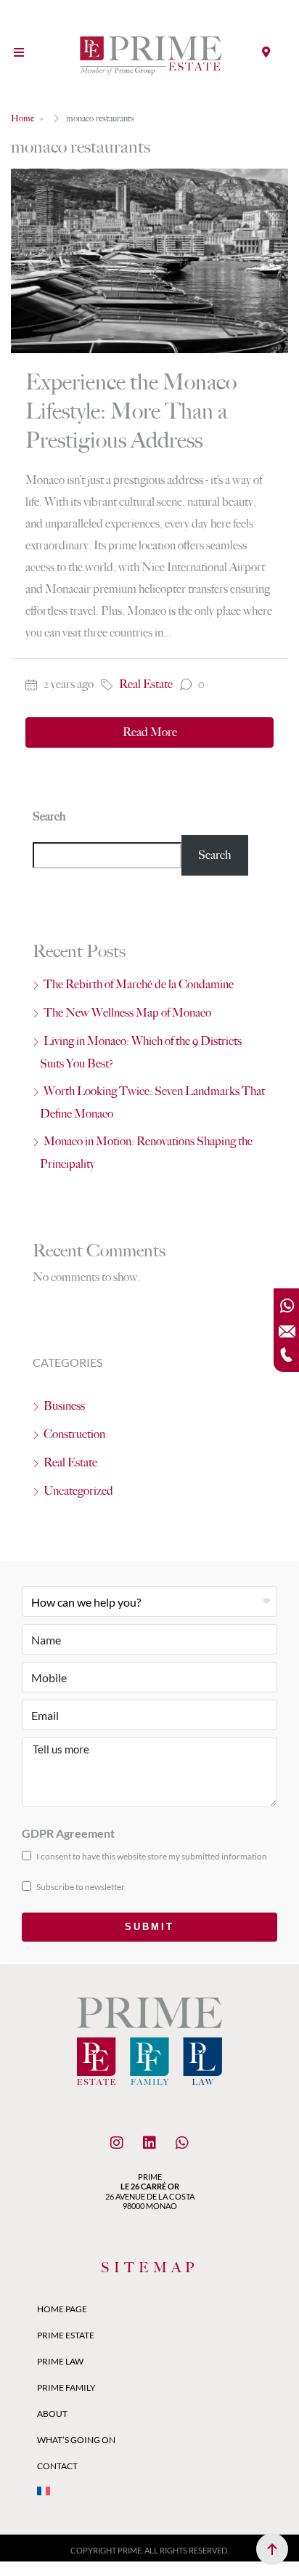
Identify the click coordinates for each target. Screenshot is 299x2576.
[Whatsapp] (182, 2143)
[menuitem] (149, 2492)
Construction (74, 1434)
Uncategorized (78, 1491)
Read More (150, 732)
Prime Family (66, 2387)
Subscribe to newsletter (80, 1887)
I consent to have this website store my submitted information (151, 1856)
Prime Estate (66, 2335)
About (52, 2414)
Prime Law (60, 2361)
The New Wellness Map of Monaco (127, 1013)
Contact (57, 2466)
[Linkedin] (149, 2143)
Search (49, 816)
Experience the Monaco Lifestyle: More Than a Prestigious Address (131, 411)
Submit (149, 1927)
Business (64, 1406)
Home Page (62, 2309)
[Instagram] (117, 2143)
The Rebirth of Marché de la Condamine (139, 984)
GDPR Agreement (68, 1833)
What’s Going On (76, 2440)
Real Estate (146, 684)
